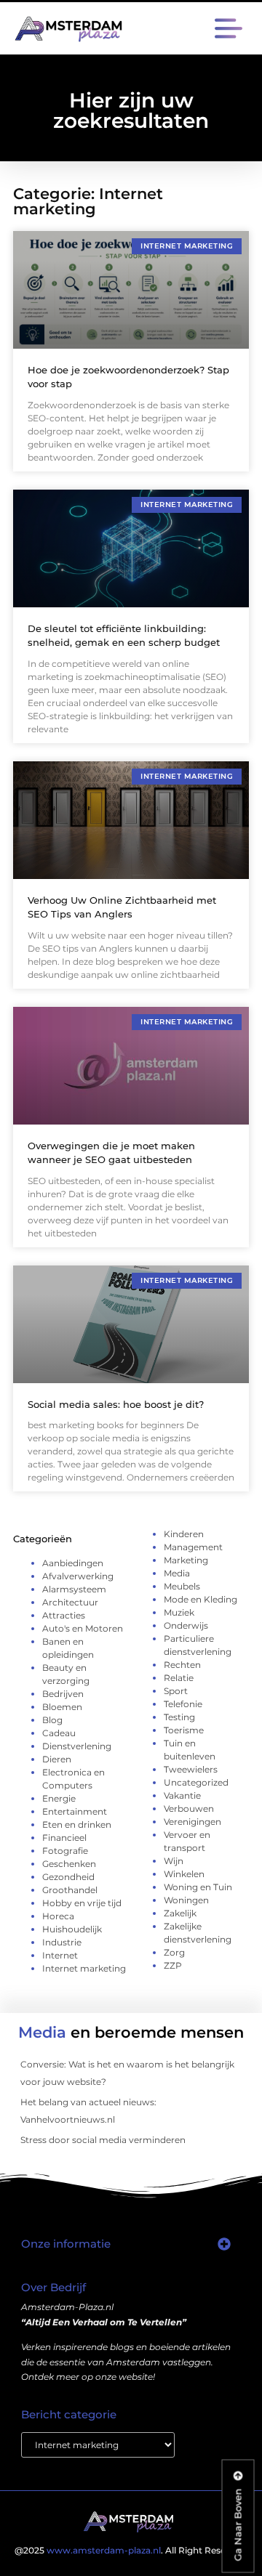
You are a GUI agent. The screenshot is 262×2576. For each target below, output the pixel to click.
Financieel (64, 1838)
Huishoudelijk (72, 1929)
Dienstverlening (77, 1746)
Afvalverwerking (78, 1576)
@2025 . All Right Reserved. (131, 2550)
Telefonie (183, 1704)
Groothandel (70, 1890)
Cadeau (59, 1733)
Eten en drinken (77, 1824)
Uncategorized (196, 1782)
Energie (59, 1798)
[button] (228, 31)
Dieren (57, 1759)
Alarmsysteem (74, 1589)
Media (177, 1573)
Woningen (186, 1900)
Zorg (174, 1952)
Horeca (58, 1916)
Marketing (186, 1560)
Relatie (179, 1678)
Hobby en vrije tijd (82, 1903)
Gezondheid (68, 1877)
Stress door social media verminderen (103, 2140)
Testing (179, 1717)
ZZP (173, 1965)
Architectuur (70, 1602)
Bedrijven (63, 1694)
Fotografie (65, 1851)
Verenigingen (192, 1822)
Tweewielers (191, 1769)
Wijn (174, 1861)
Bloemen (62, 1707)
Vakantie (182, 1795)
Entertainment (75, 1811)
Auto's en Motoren (83, 1628)
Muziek (179, 1612)
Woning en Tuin (198, 1887)
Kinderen (184, 1534)
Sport (176, 1691)
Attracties (64, 1615)
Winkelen (184, 1874)
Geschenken (69, 1864)
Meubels (182, 1586)
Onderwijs (186, 1625)
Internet (60, 1955)
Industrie (62, 1942)
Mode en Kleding (201, 1599)
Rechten (182, 1665)
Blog (52, 1720)
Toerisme (184, 1730)
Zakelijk (180, 1913)
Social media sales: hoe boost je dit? (116, 1404)
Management (193, 1547)
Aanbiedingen (73, 1563)
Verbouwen (189, 1809)
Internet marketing (84, 1968)
